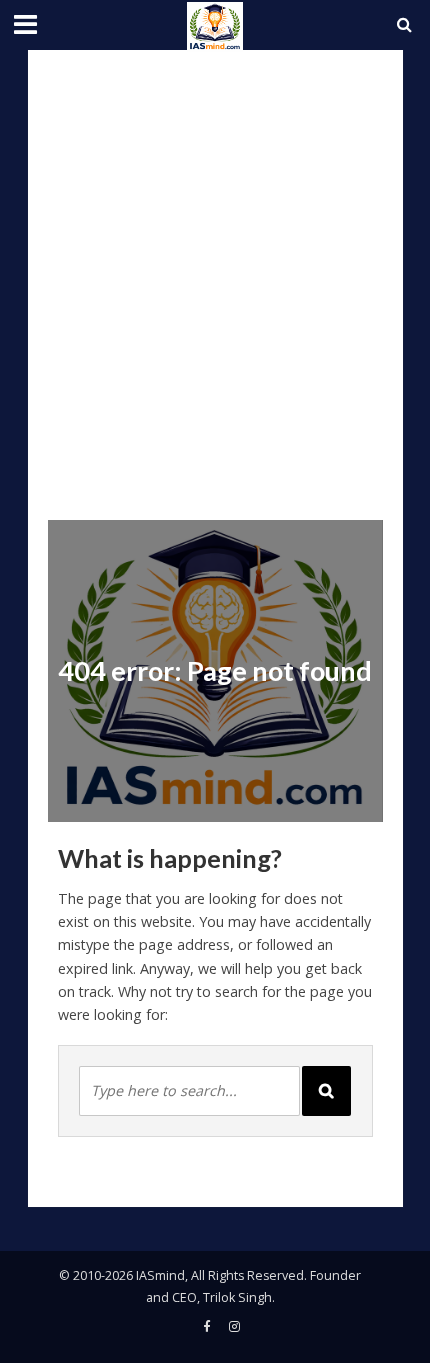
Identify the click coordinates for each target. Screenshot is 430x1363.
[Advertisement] (215, 275)
